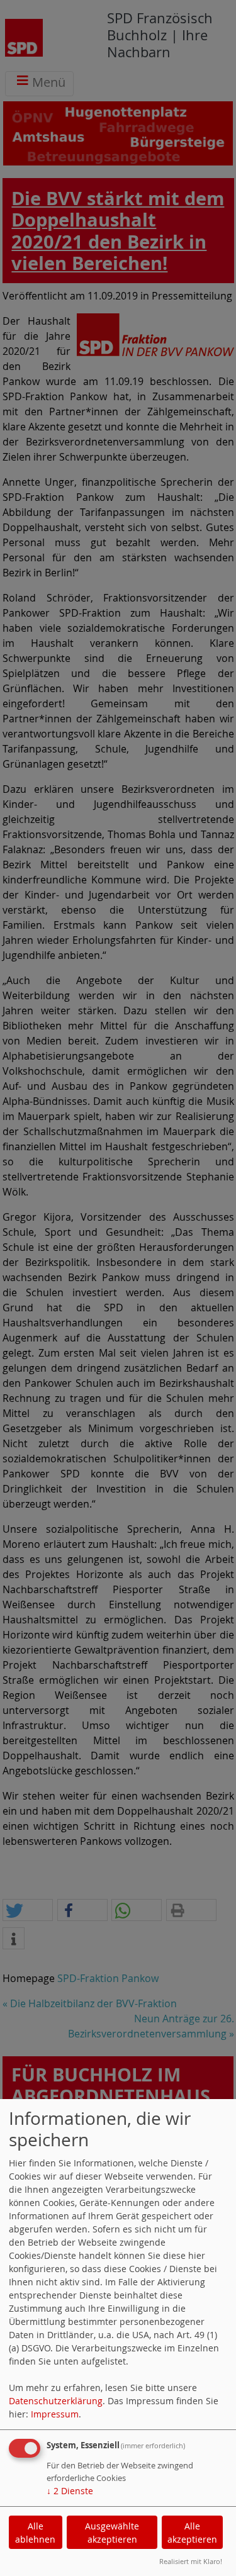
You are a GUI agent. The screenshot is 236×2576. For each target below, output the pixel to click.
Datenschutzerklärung (56, 2401)
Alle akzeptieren (192, 2533)
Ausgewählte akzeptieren (112, 2533)
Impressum (55, 2414)
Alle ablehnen (35, 2533)
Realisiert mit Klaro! (191, 2561)
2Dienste (70, 2491)
